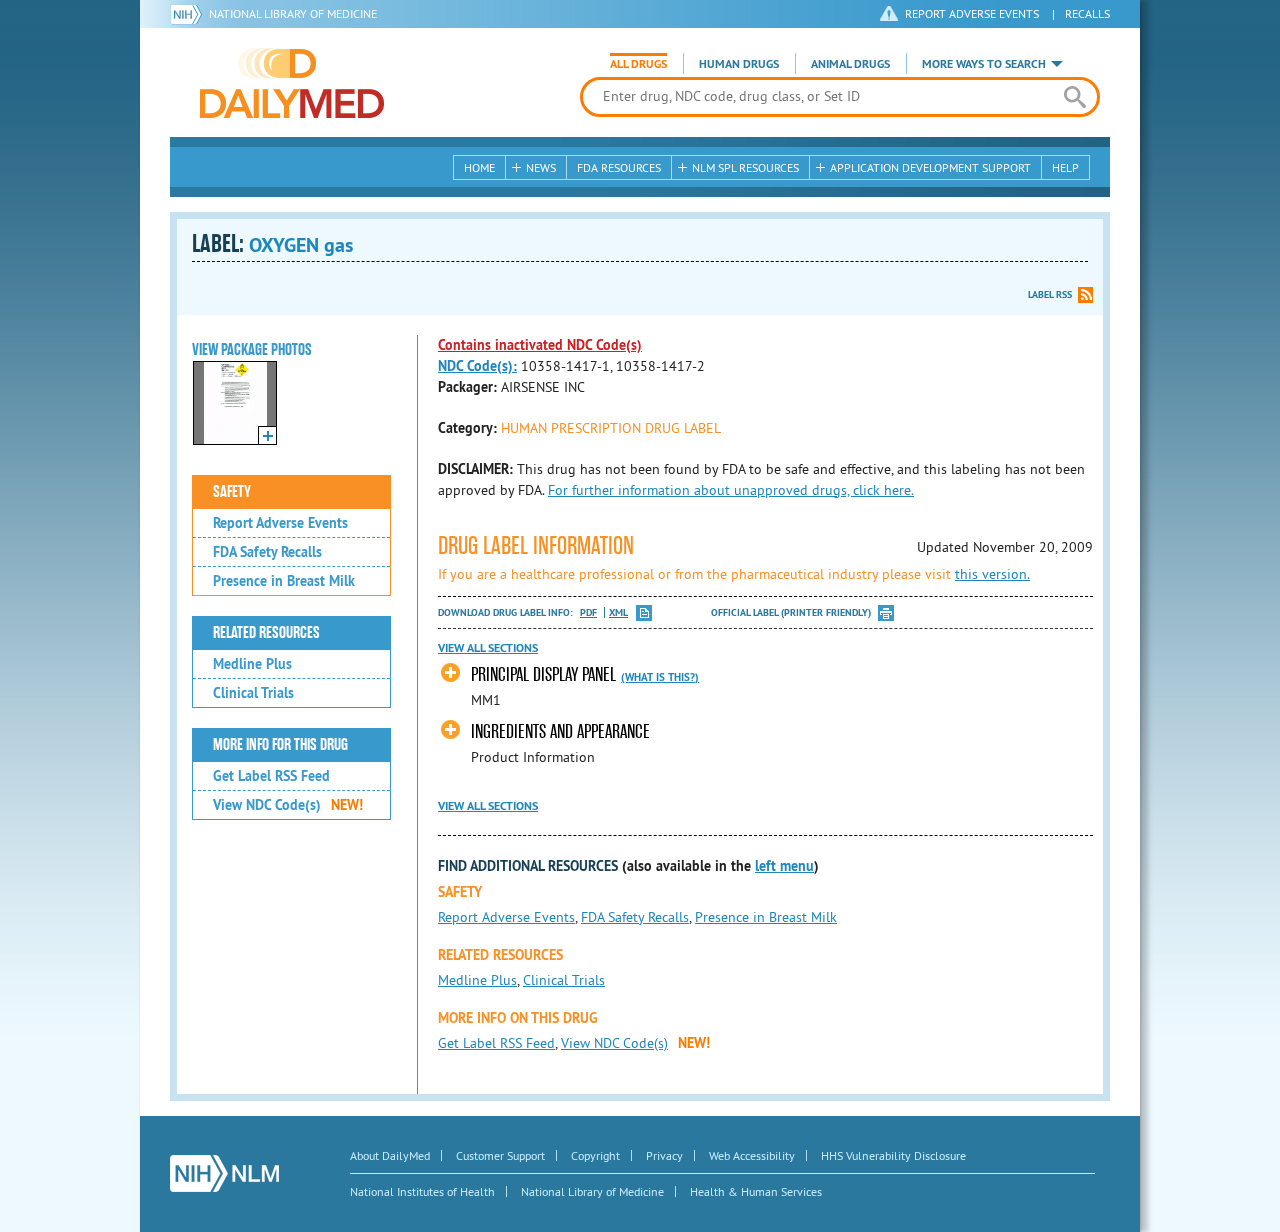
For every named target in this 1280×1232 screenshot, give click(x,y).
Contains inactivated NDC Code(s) (540, 345)
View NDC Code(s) (288, 805)
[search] (1074, 97)
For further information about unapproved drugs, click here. (731, 490)
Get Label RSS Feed (271, 776)
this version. (992, 574)
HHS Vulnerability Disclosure (893, 1155)
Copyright (595, 1155)
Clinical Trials (253, 693)
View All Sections (488, 648)
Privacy (664, 1155)
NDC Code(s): (477, 366)
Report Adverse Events (280, 523)
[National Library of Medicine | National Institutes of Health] (224, 1173)
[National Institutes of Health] (189, 14)
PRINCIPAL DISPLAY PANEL (543, 674)
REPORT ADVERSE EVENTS (972, 13)
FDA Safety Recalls (267, 552)
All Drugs (638, 64)
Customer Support (500, 1155)
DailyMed (292, 83)
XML (618, 612)
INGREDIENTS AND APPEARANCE (560, 731)
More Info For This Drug (280, 745)
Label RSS (1050, 294)
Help (1065, 167)
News (541, 167)
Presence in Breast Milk (284, 581)
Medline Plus (252, 664)
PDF (588, 612)
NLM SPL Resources (745, 167)
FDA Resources (619, 167)
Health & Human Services (756, 1191)
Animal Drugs (850, 64)
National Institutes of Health (422, 1191)
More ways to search (984, 64)
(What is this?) (660, 677)
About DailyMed (390, 1155)
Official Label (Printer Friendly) (791, 612)
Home (479, 167)
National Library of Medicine (293, 13)
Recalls (1087, 13)
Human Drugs (739, 64)
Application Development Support (930, 167)
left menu (784, 866)
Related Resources (266, 633)
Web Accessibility (752, 1155)
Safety (232, 492)
